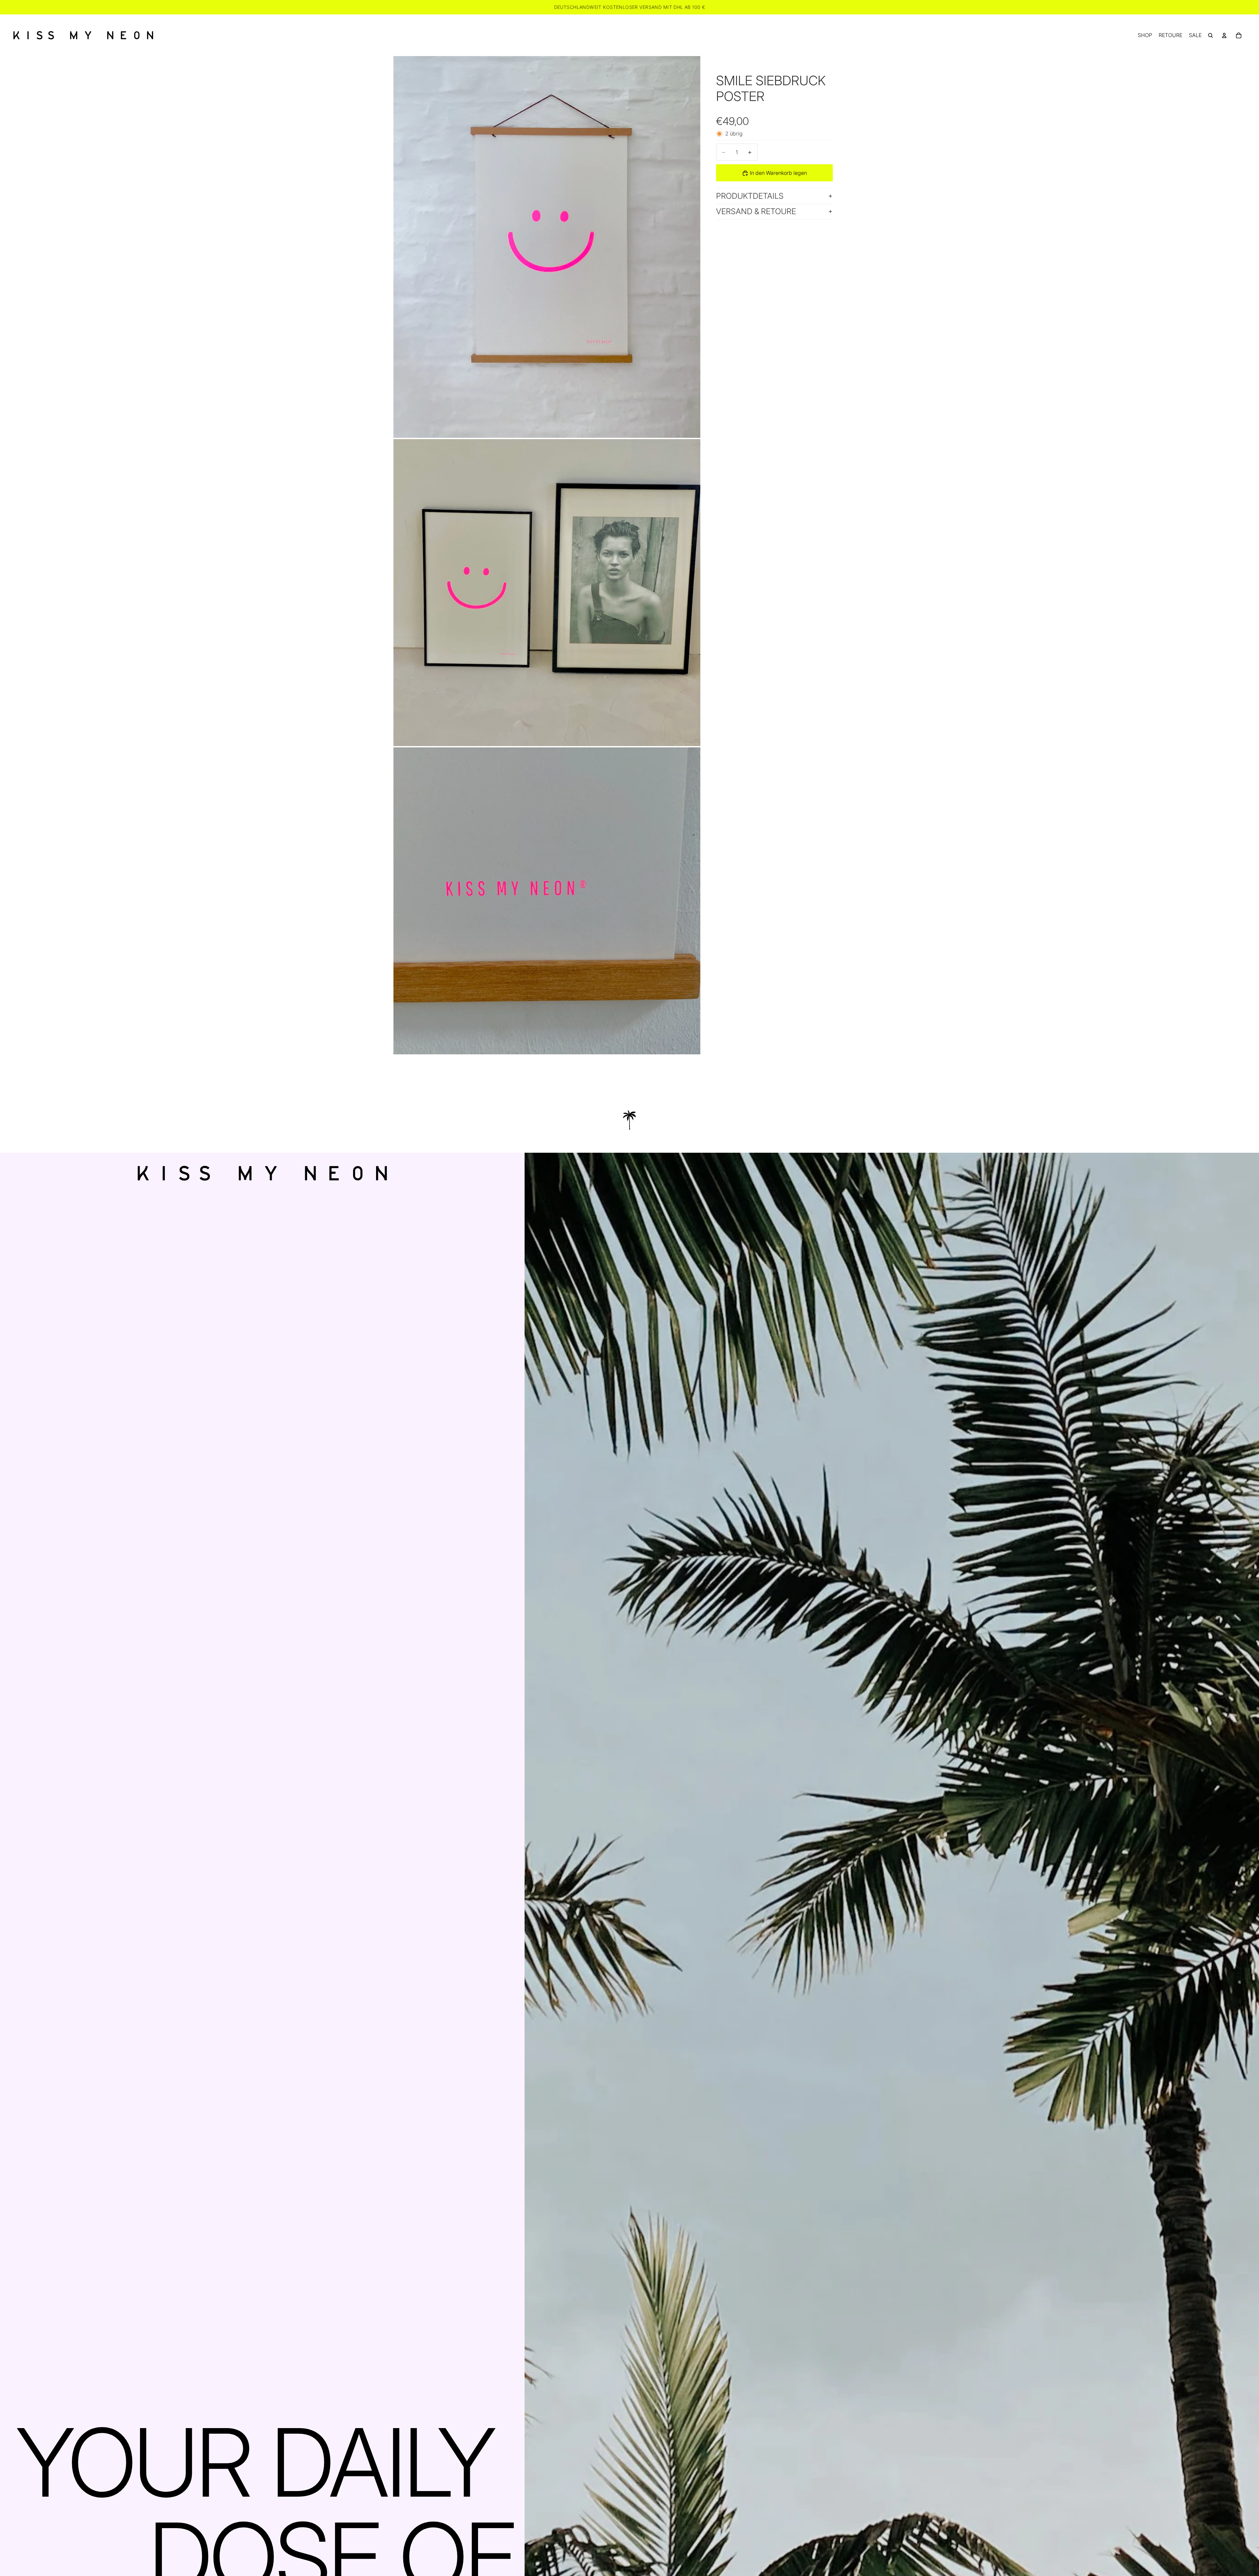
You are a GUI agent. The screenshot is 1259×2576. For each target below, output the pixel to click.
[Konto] (1224, 35)
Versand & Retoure (756, 211)
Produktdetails (750, 196)
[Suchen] (1210, 35)
